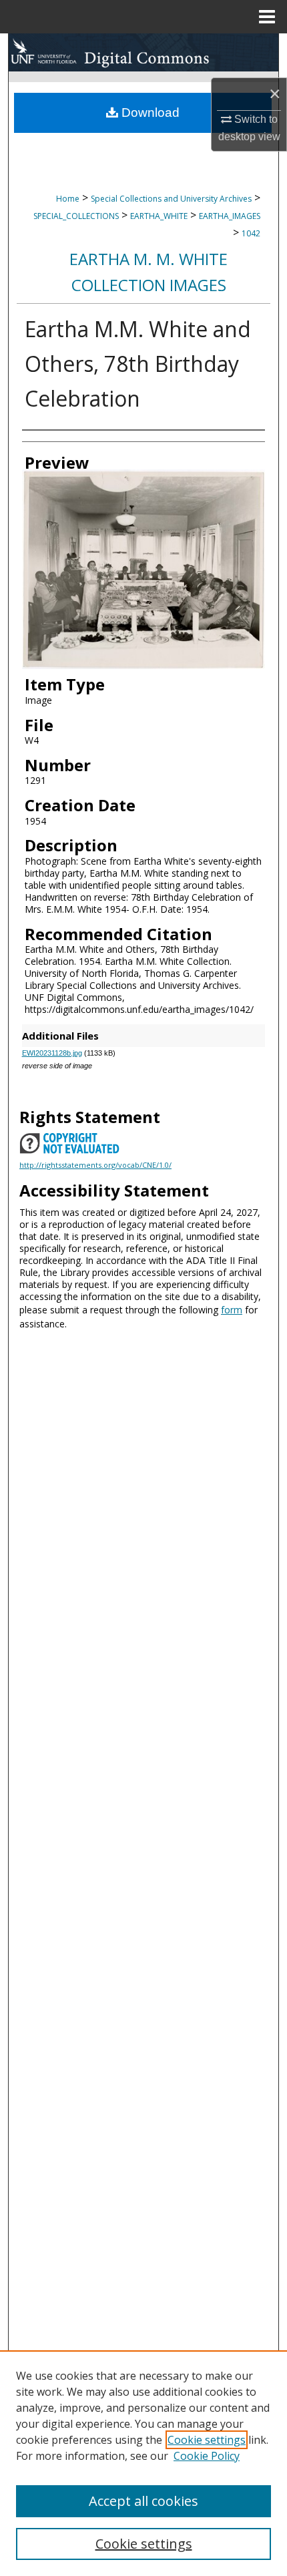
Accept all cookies (143, 2501)
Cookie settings (207, 2440)
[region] (143, 2463)
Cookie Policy (207, 2456)
